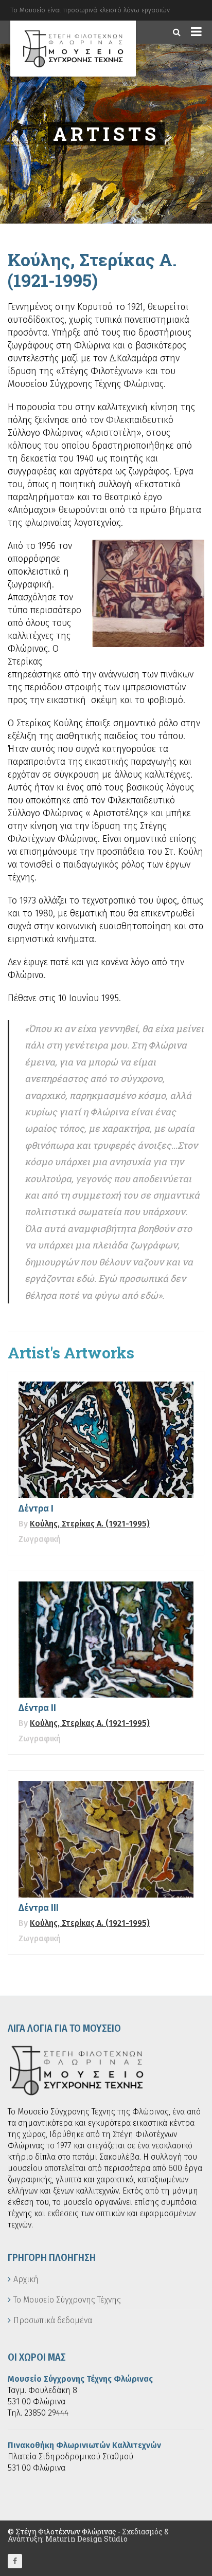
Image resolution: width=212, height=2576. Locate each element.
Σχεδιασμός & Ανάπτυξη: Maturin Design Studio (88, 2535)
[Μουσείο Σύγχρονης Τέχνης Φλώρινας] (73, 49)
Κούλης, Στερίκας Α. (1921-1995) (90, 1524)
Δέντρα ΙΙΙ (39, 1908)
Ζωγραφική (40, 1539)
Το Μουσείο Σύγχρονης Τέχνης (67, 2300)
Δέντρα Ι (36, 1508)
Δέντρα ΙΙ (37, 1708)
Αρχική (26, 2279)
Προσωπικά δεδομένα (53, 2320)
